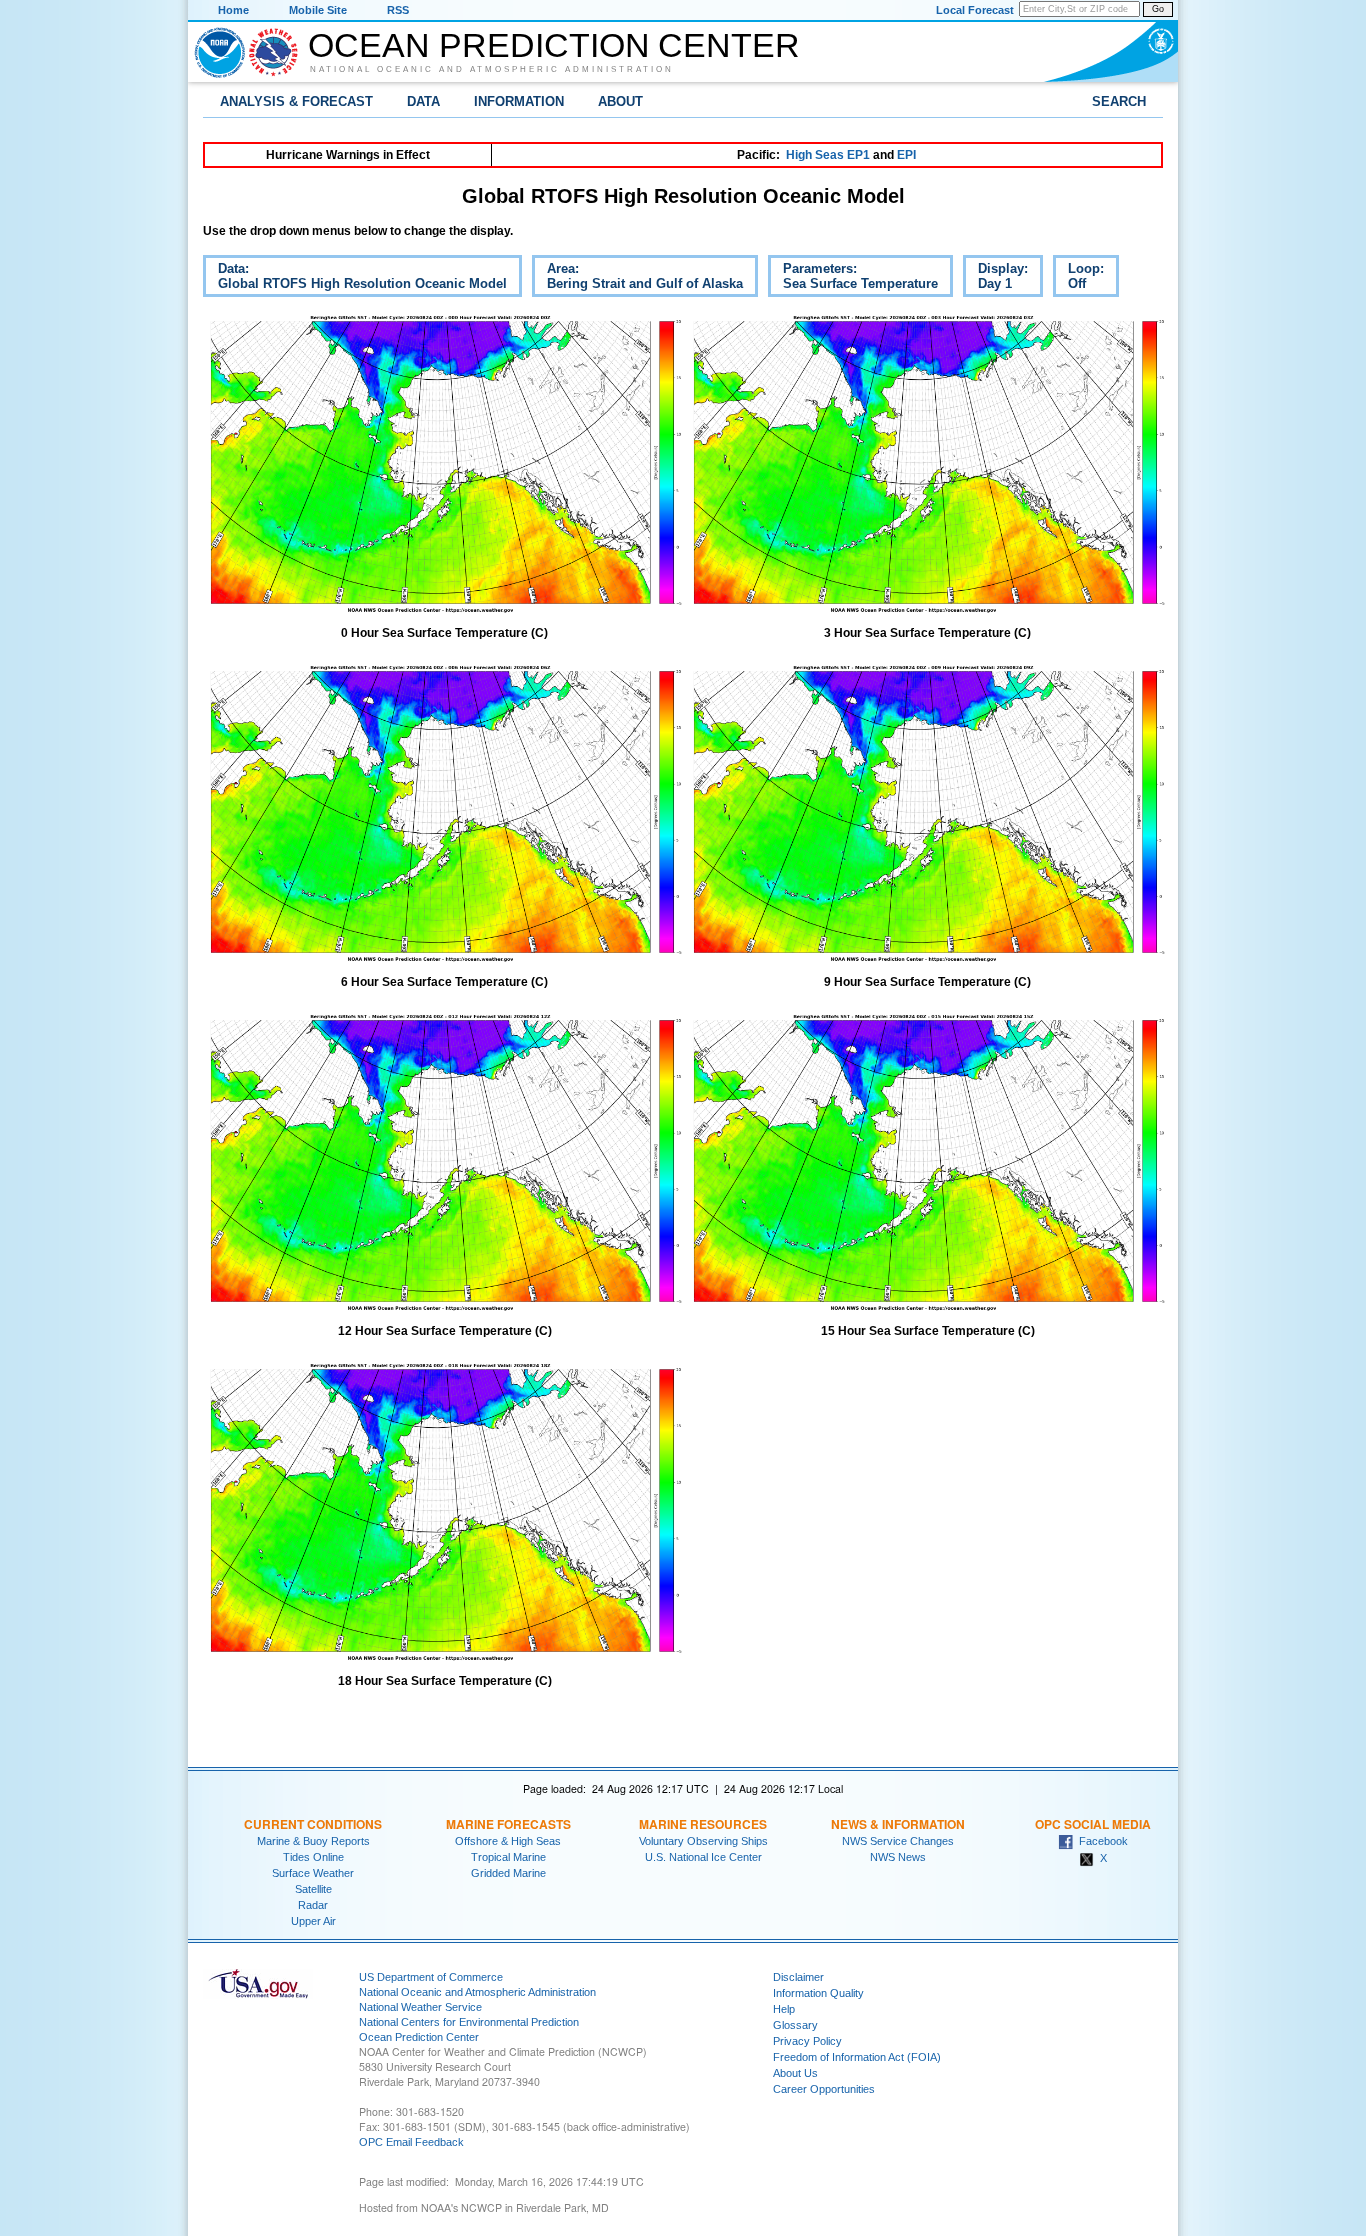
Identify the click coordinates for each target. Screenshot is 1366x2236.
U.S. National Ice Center (703, 1857)
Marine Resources (703, 1824)
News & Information (898, 1824)
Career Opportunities (824, 2089)
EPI (906, 155)
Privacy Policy (807, 2041)
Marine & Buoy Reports (313, 1841)
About (620, 101)
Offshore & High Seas (508, 1841)
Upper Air (313, 1921)
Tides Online (313, 1857)
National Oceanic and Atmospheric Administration (492, 69)
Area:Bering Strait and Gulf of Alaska (637, 279)
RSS (398, 10)
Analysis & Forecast (296, 101)
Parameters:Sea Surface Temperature (853, 279)
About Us (795, 2073)
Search (1119, 101)
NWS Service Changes (898, 1841)
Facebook (1100, 1841)
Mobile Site (318, 10)
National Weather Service (420, 2007)
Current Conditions (313, 1824)
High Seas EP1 (828, 155)
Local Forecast (975, 10)
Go (1158, 9)
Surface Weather (313, 1873)
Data (423, 101)
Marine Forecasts (508, 1824)
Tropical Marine (508, 1857)
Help (784, 2009)
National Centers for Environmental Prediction (469, 2022)
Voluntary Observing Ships (703, 1841)
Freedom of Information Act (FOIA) (857, 2057)
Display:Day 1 (995, 279)
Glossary (795, 2025)
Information (519, 101)
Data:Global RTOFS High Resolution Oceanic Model (355, 279)
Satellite (313, 1889)
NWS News (898, 1857)
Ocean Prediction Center (554, 45)
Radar (313, 1905)
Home (233, 10)
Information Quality (818, 1993)
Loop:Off (1078, 279)
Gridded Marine (508, 1873)
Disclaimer (798, 1977)
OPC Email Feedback (411, 2142)
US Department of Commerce (431, 1977)
